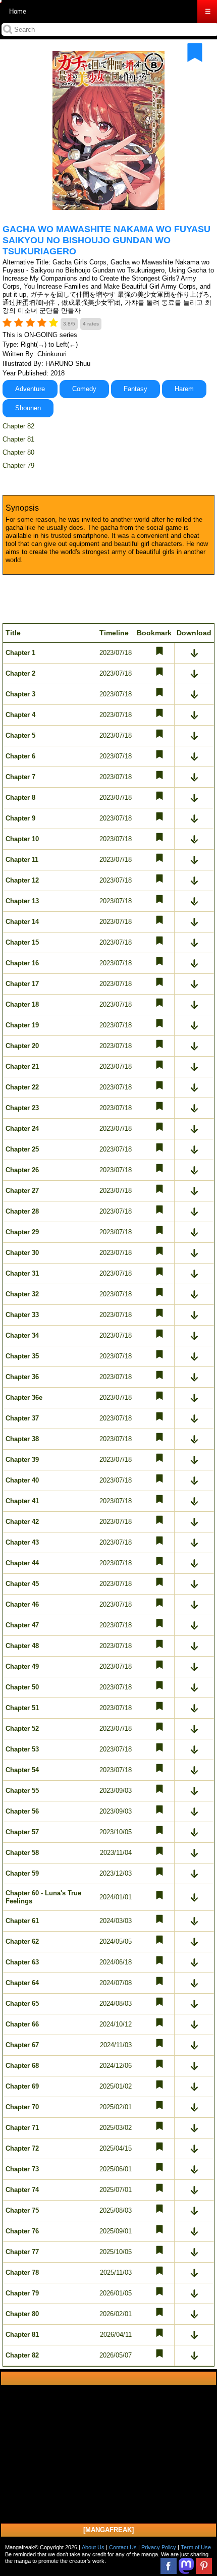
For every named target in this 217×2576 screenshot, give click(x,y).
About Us (93, 2547)
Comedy (84, 389)
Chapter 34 (22, 1335)
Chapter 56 (22, 1811)
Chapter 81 (18, 439)
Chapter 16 (22, 963)
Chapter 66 (22, 2024)
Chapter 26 (22, 1170)
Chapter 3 (20, 694)
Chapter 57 (22, 1832)
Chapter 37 (22, 1418)
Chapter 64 (22, 1983)
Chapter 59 (22, 1873)
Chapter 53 (22, 1749)
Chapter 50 (22, 1687)
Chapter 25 (22, 1149)
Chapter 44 (22, 1563)
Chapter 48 (22, 1646)
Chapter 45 (22, 1584)
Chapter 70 (22, 2107)
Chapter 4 (20, 715)
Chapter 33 (22, 1315)
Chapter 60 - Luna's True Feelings (43, 1897)
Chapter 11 (22, 860)
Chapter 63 (22, 1962)
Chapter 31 (22, 1273)
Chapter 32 (22, 1294)
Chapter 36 (22, 1377)
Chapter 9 (20, 818)
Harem (184, 389)
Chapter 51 (22, 1708)
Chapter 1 (20, 653)
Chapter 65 (22, 2004)
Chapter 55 (22, 1791)
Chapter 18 (22, 1004)
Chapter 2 (20, 673)
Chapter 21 (22, 1066)
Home (18, 11)
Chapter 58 (22, 1853)
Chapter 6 (20, 756)
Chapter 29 (22, 1232)
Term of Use (196, 2547)
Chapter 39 (22, 1460)
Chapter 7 (20, 777)
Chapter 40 (22, 1480)
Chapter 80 (18, 452)
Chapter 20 (22, 1046)
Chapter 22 (22, 1087)
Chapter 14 (22, 922)
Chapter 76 (22, 2231)
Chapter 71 (22, 2128)
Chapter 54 (22, 1770)
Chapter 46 (22, 1604)
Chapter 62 (22, 1941)
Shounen (28, 408)
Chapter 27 (22, 1191)
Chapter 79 (18, 465)
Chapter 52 (22, 1729)
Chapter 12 (22, 880)
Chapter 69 (22, 2086)
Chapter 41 (22, 1501)
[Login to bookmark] (195, 52)
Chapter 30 (22, 1253)
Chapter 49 (22, 1666)
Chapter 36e (24, 1397)
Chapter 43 (22, 1542)
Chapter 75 (22, 2210)
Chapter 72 (22, 2148)
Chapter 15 (22, 942)
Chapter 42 (22, 1522)
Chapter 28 (22, 1211)
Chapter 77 (22, 2252)
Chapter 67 (22, 2045)
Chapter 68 (22, 2066)
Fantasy (135, 389)
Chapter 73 (22, 2169)
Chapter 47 (22, 1625)
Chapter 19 (22, 1025)
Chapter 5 (20, 735)
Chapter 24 (22, 1129)
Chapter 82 (18, 426)
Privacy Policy (159, 2547)
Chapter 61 (22, 1921)
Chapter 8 (20, 798)
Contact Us (123, 2547)
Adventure (30, 389)
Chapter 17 (22, 984)
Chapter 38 (22, 1439)
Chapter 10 (22, 839)
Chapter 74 (22, 2190)
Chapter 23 (22, 1108)
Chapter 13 (22, 901)
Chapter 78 (22, 2272)
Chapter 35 (22, 1356)
